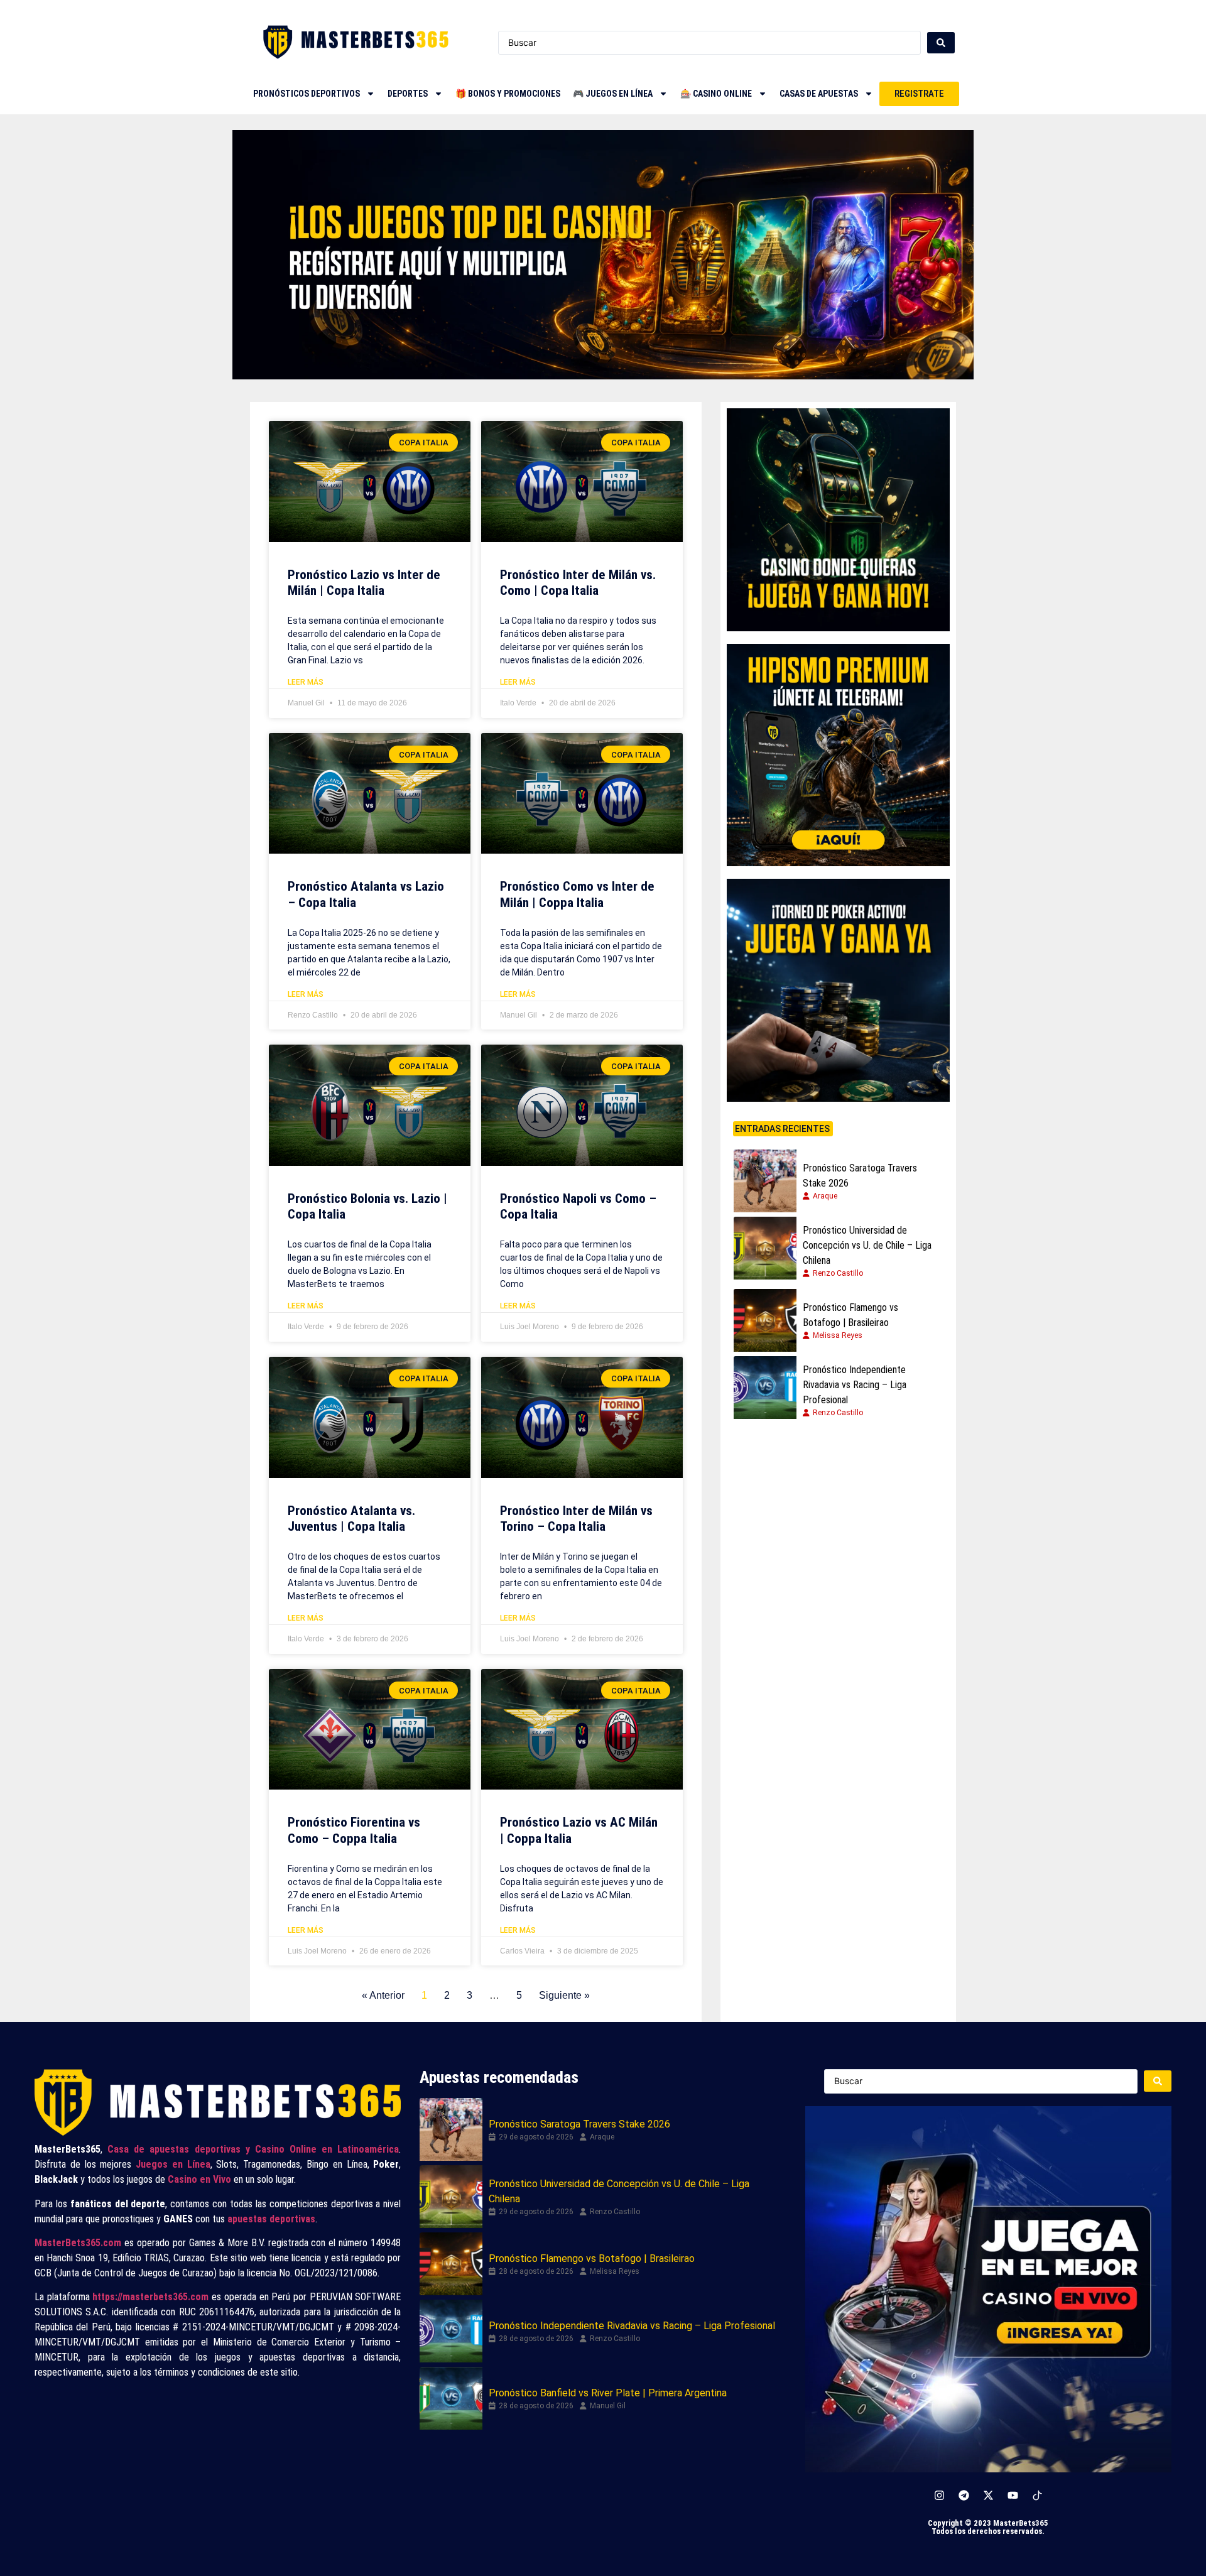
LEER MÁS (306, 682)
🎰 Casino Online (716, 94)
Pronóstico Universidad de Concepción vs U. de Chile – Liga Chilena (867, 1245)
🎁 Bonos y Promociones (508, 94)
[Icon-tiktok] (1037, 2496)
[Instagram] (939, 2496)
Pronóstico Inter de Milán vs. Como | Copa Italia (578, 583)
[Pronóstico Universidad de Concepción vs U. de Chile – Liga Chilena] (765, 1248)
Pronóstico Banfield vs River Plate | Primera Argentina (608, 2393)
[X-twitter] (988, 2496)
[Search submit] (941, 43)
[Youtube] (1013, 2496)
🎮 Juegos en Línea (613, 94)
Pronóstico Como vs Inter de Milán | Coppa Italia (577, 894)
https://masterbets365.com (150, 2297)
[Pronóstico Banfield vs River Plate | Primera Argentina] (451, 2398)
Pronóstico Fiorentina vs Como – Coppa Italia (354, 1830)
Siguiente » (564, 1995)
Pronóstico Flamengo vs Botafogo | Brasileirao (850, 1315)
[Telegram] (964, 2496)
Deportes (408, 94)
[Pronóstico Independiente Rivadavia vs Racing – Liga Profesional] (765, 1388)
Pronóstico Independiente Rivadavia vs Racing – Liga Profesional (855, 1385)
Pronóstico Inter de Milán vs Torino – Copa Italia (576, 1519)
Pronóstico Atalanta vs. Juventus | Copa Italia (351, 1519)
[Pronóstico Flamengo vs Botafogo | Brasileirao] (765, 1320)
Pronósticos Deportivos (307, 94)
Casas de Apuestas (819, 94)
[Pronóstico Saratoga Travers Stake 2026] (765, 1181)
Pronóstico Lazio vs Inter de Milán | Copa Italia (364, 583)
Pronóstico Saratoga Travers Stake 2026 (860, 1176)
